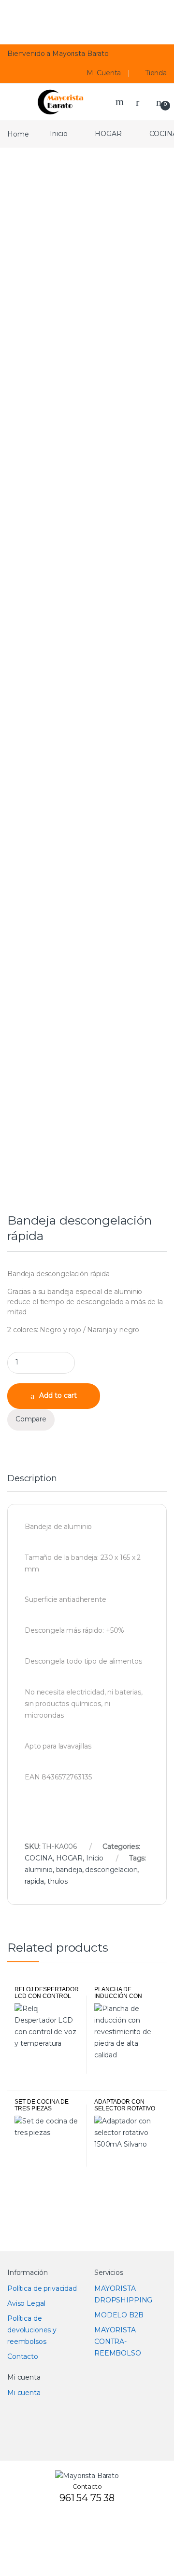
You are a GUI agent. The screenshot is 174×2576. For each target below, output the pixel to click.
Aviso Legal (26, 2303)
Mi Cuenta (104, 73)
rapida (34, 1881)
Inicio (58, 134)
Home (18, 134)
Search (121, 102)
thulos (58, 1881)
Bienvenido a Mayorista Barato (58, 54)
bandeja (69, 1870)
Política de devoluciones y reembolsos (32, 2330)
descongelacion (111, 1870)
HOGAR (108, 134)
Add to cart (58, 1395)
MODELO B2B (119, 2315)
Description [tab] (32, 1479)
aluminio (39, 1870)
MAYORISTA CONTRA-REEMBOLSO (118, 2342)
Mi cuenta (24, 2393)
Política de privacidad (42, 2288)
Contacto (23, 2356)
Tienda (156, 73)
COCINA (39, 1858)
